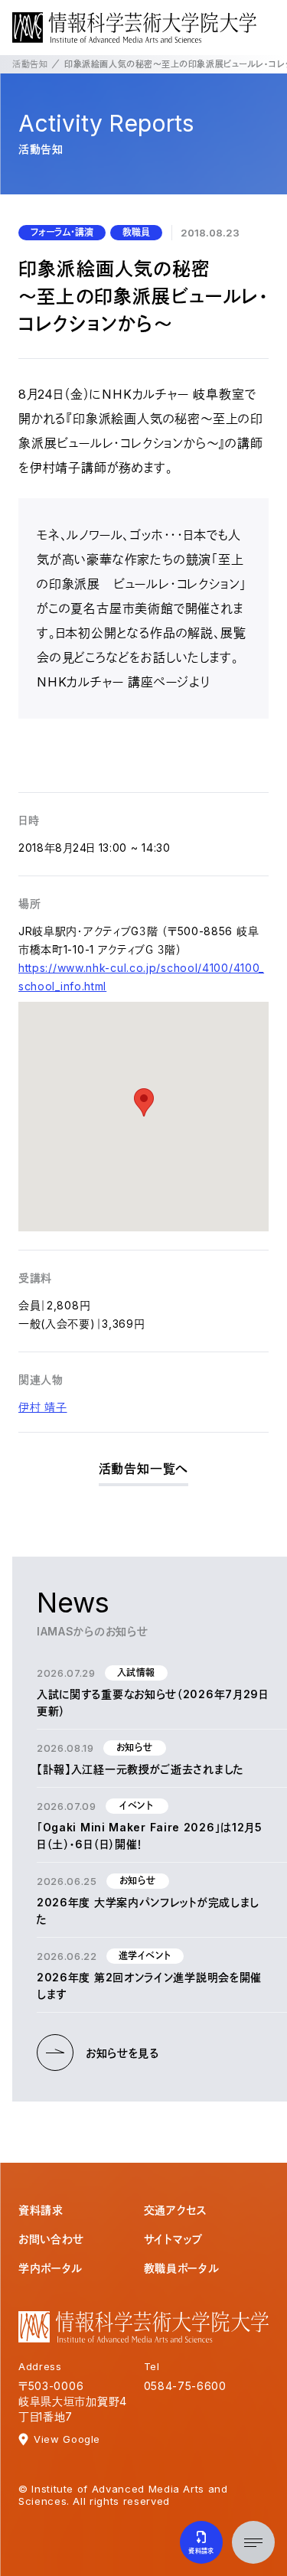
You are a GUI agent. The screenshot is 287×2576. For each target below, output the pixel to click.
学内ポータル (51, 2268)
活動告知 (30, 64)
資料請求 (41, 2210)
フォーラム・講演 (62, 232)
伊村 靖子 (43, 1407)
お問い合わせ (51, 2239)
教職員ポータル (182, 2268)
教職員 (136, 232)
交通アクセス (176, 2210)
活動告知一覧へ (144, 1469)
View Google (67, 2439)
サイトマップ (173, 2239)
